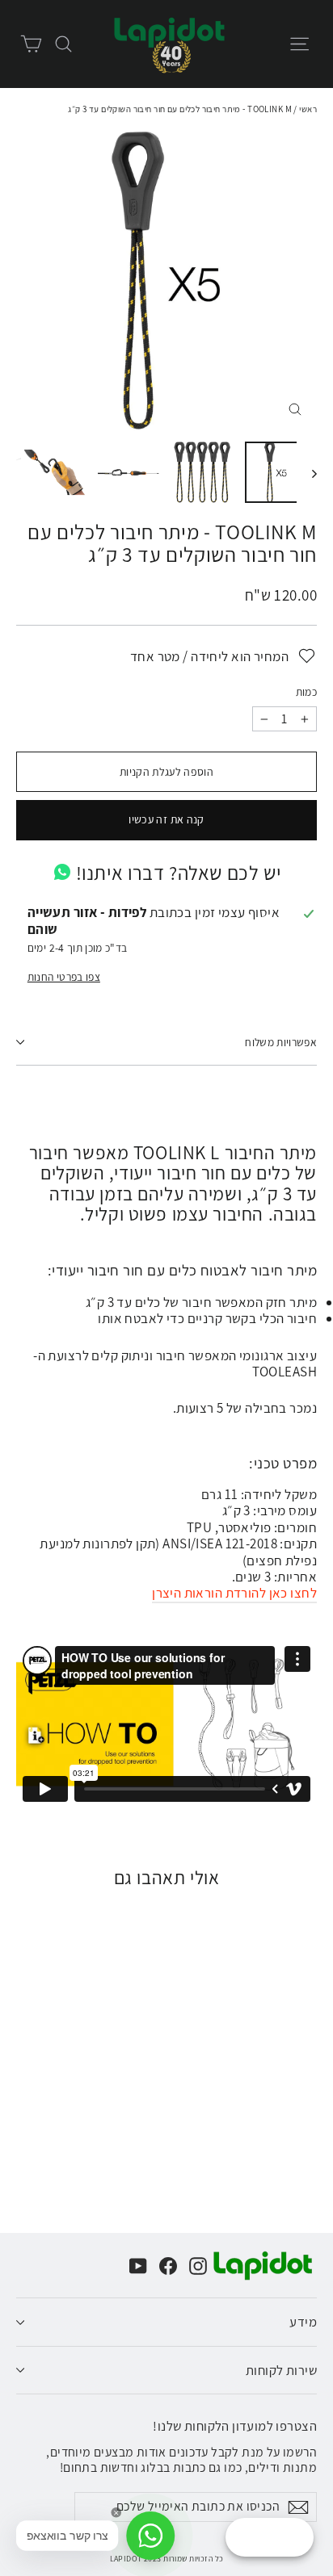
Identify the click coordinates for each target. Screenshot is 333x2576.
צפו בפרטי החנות (64, 977)
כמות (306, 692)
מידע (303, 2322)
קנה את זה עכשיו (166, 819)
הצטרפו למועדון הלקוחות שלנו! (235, 2425)
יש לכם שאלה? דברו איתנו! (179, 873)
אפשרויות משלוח (281, 1042)
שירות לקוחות (281, 2370)
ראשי (308, 109)
